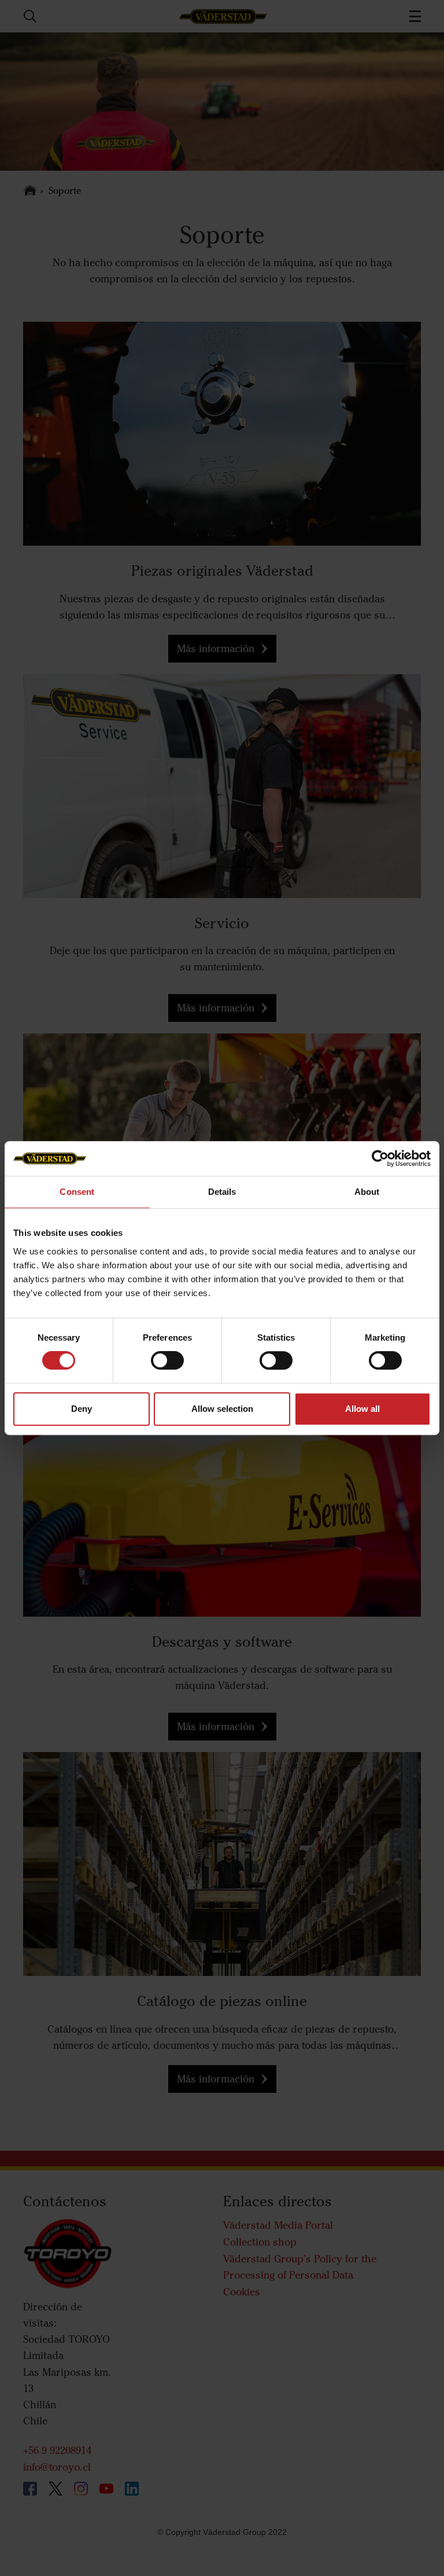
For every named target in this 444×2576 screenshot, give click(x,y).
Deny (82, 1409)
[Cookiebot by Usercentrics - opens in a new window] (380, 1158)
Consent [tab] (77, 1192)
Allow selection (222, 1409)
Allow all (362, 1409)
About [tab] (367, 1192)
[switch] (167, 1370)
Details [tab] (222, 1192)
